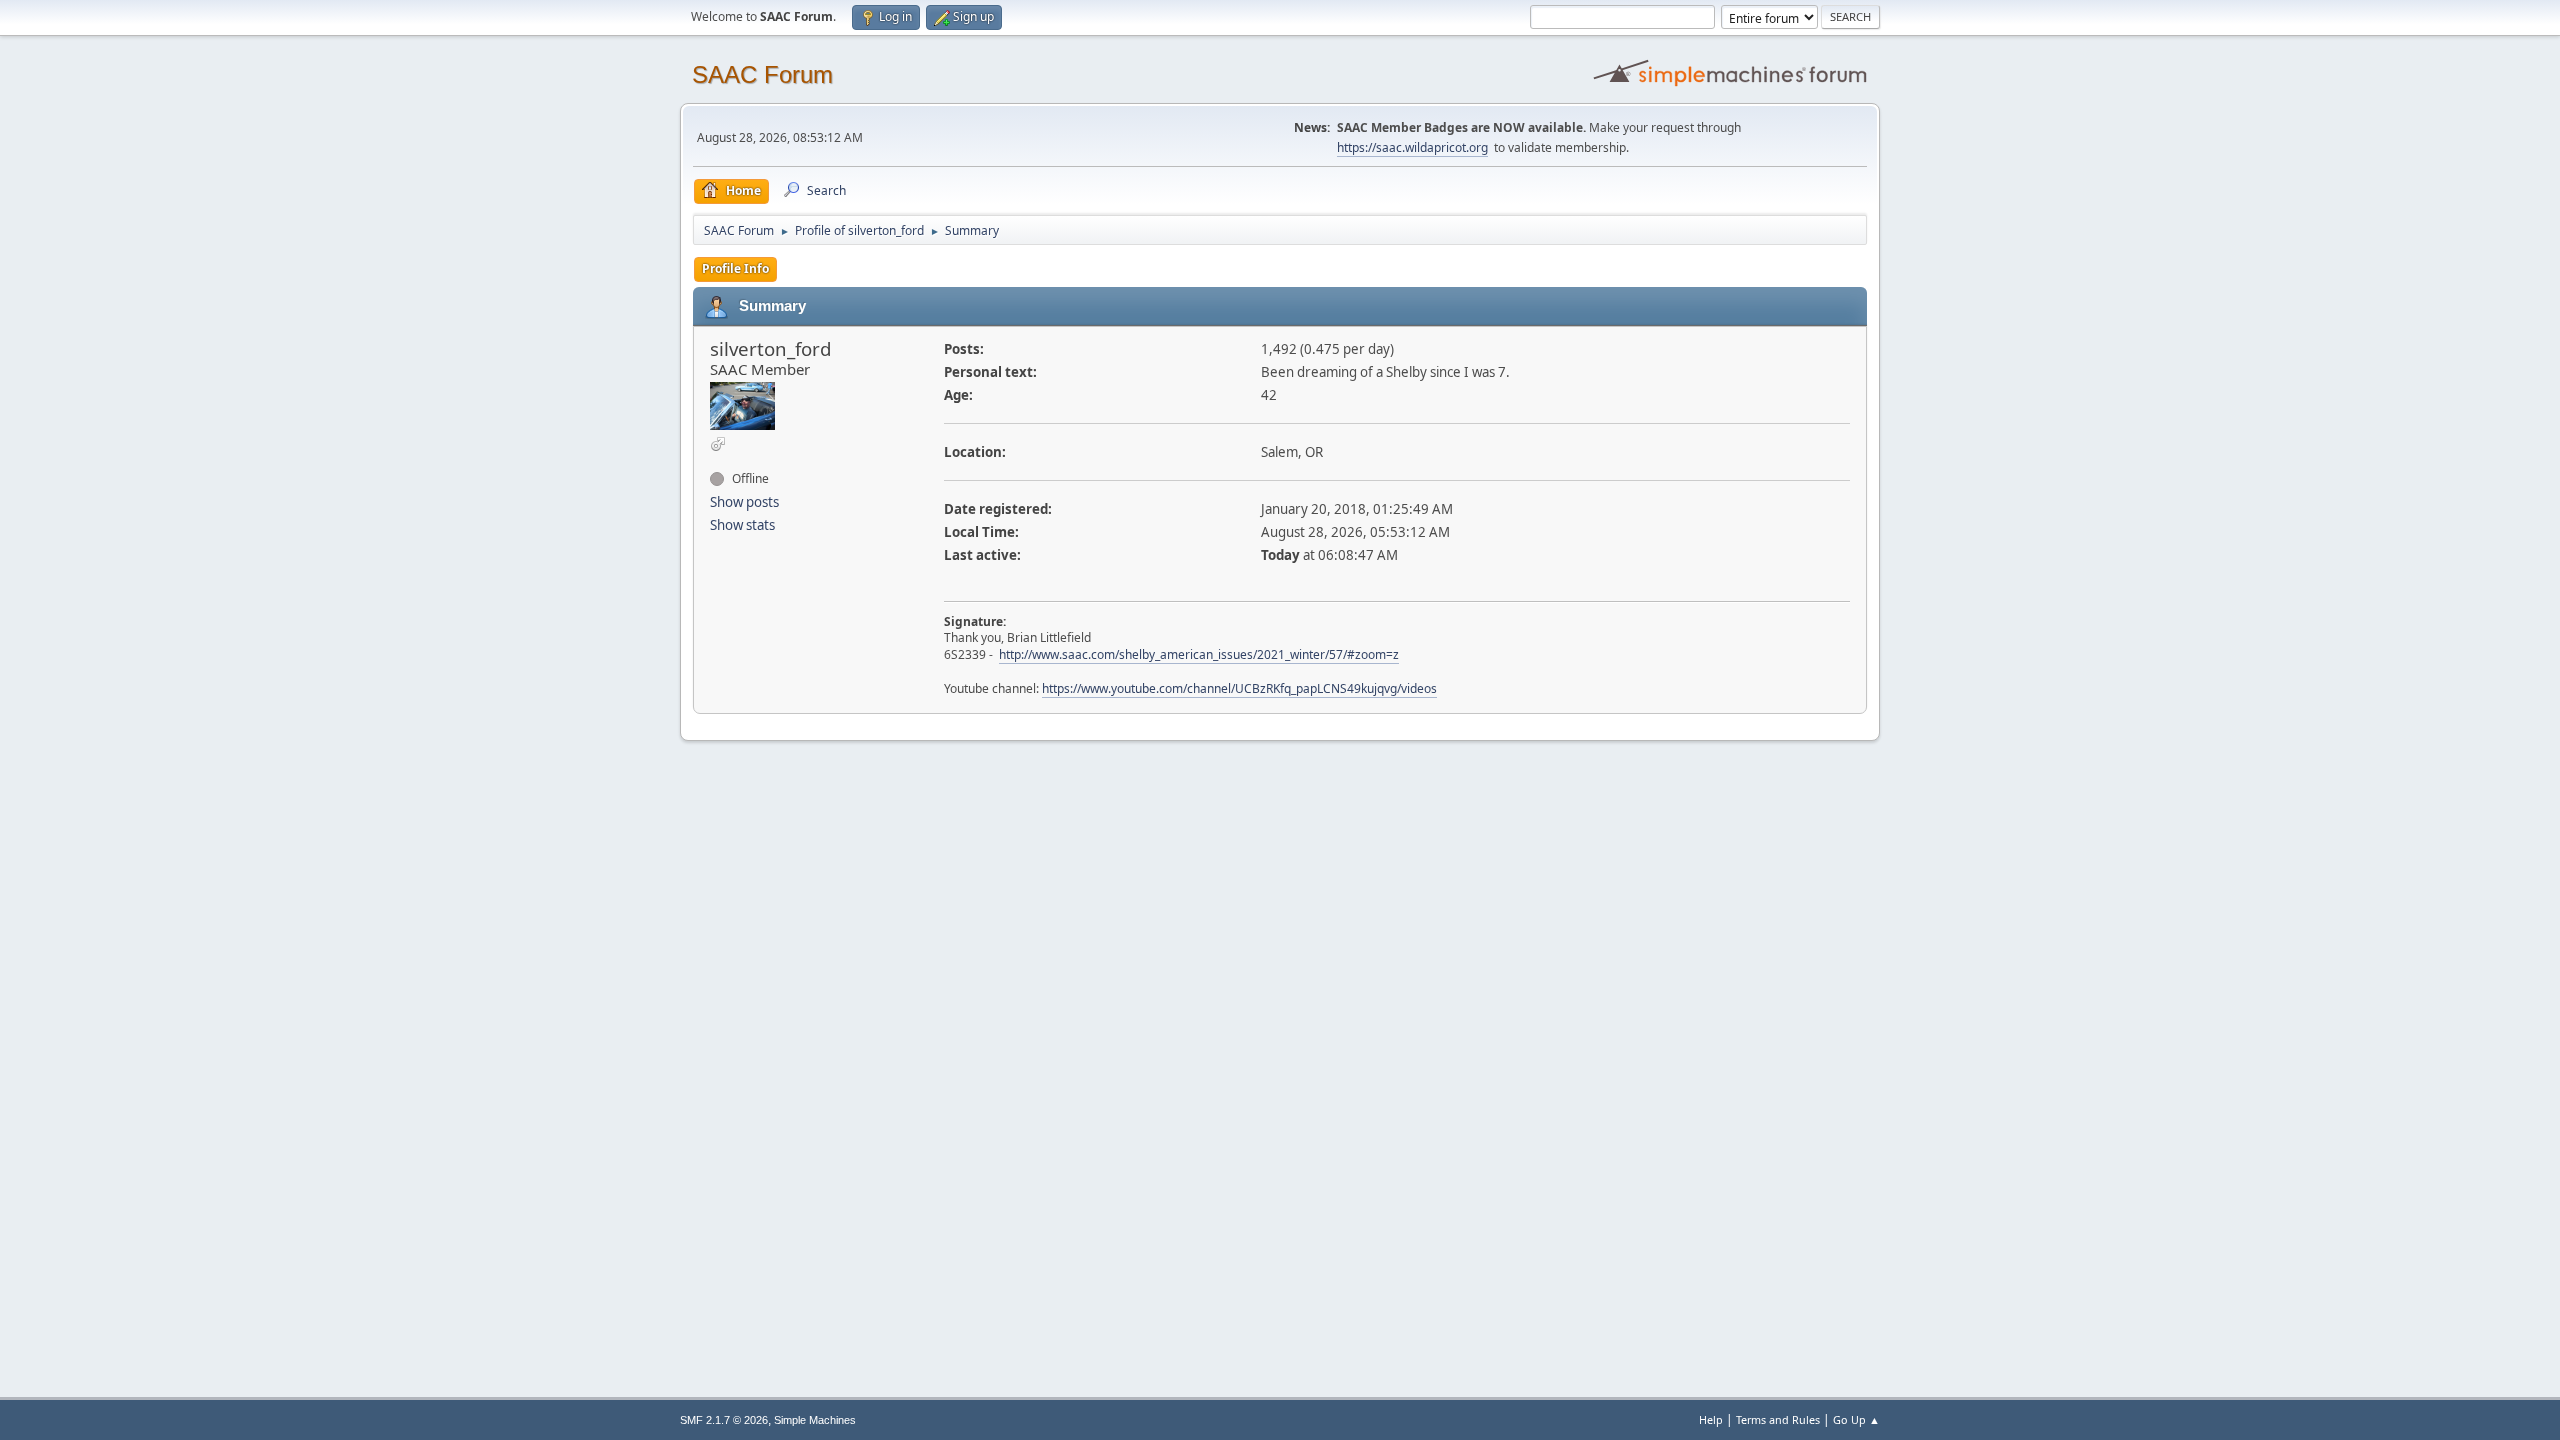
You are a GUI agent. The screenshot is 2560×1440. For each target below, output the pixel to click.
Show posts (744, 502)
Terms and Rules (1778, 1419)
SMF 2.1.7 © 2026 (724, 1420)
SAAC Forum (762, 74)
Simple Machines (815, 1420)
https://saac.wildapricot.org (1412, 147)
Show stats (742, 525)
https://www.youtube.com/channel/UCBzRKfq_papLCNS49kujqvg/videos (1239, 688)
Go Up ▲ (1856, 1419)
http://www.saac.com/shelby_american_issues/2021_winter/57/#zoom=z (1199, 654)
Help (1711, 1419)
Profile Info (735, 268)
